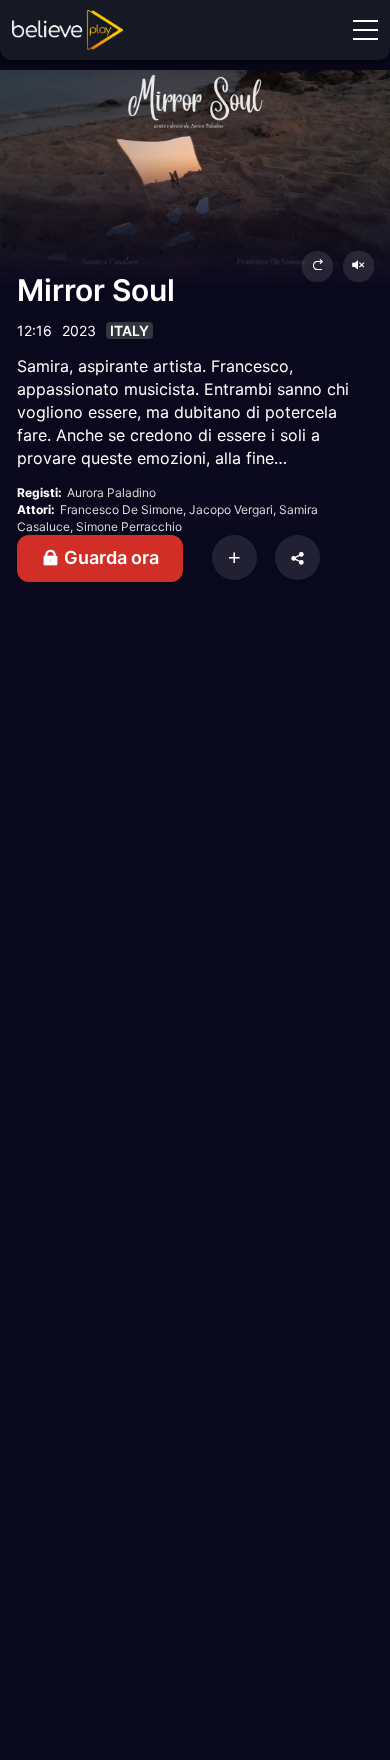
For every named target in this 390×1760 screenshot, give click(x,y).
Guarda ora (109, 557)
